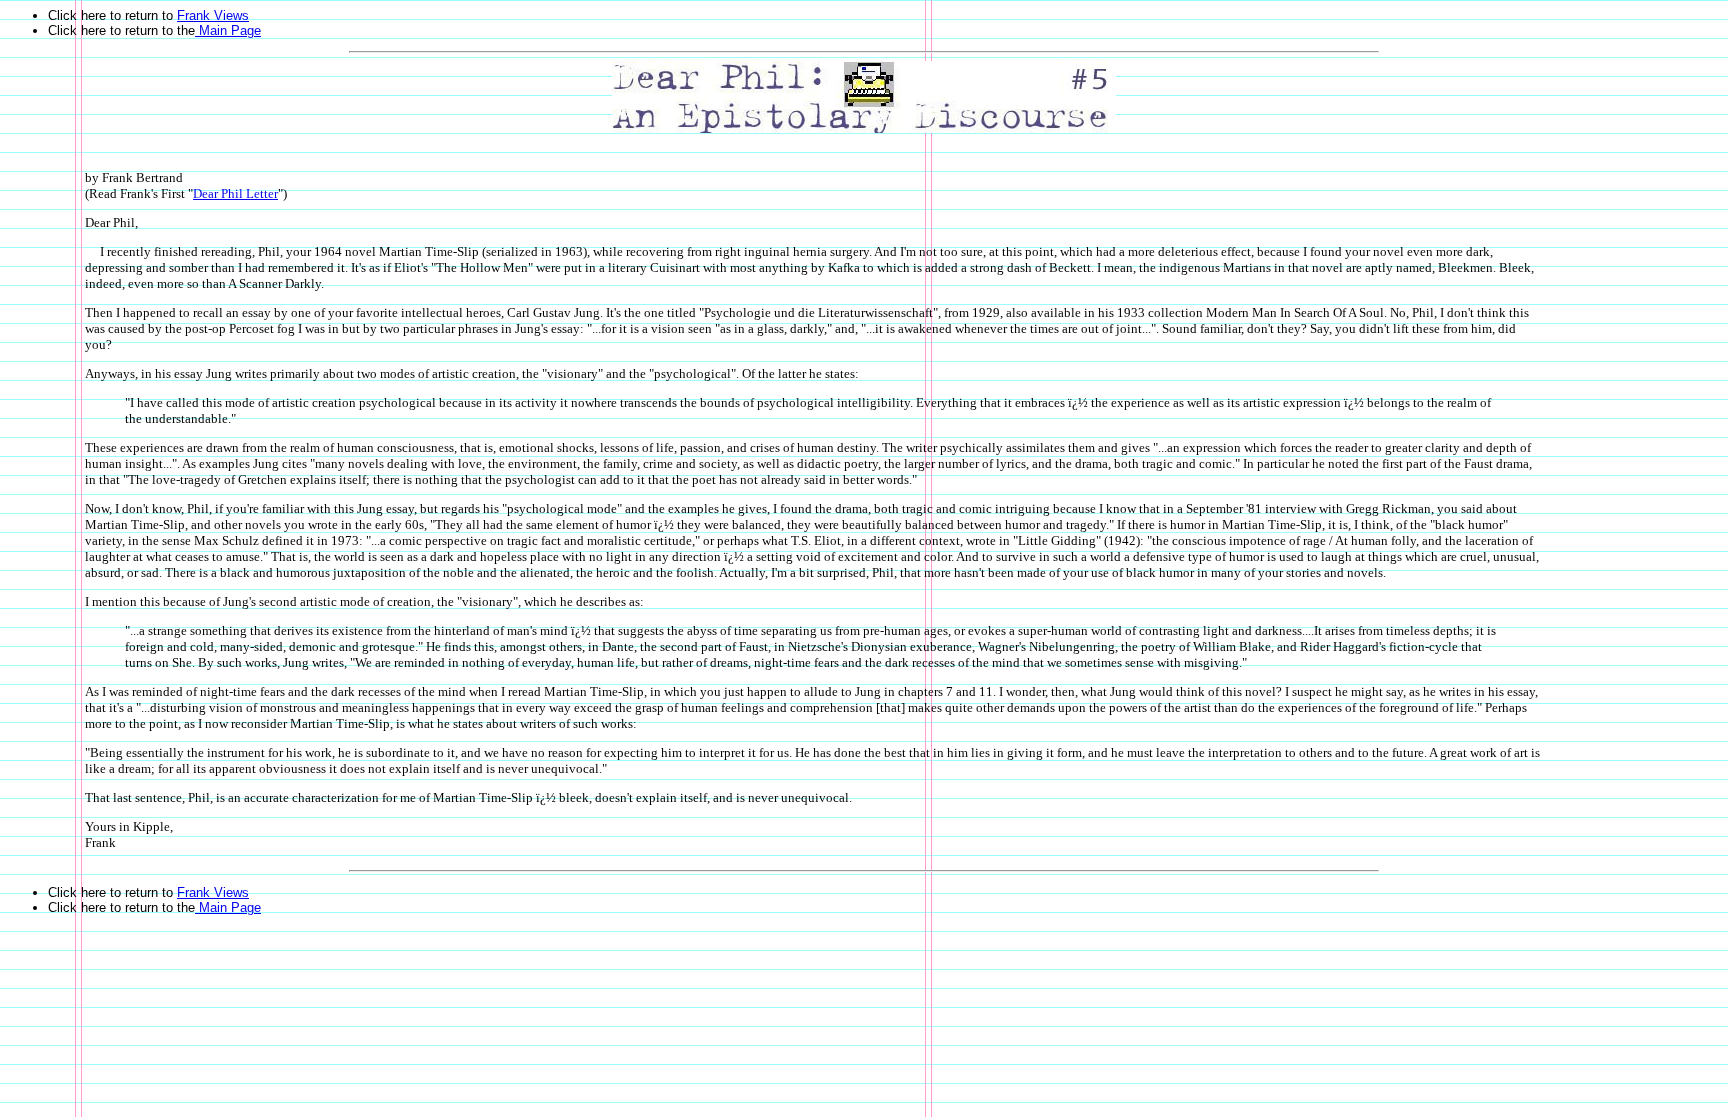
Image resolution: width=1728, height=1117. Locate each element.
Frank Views (213, 15)
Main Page (228, 30)
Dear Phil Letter (235, 193)
